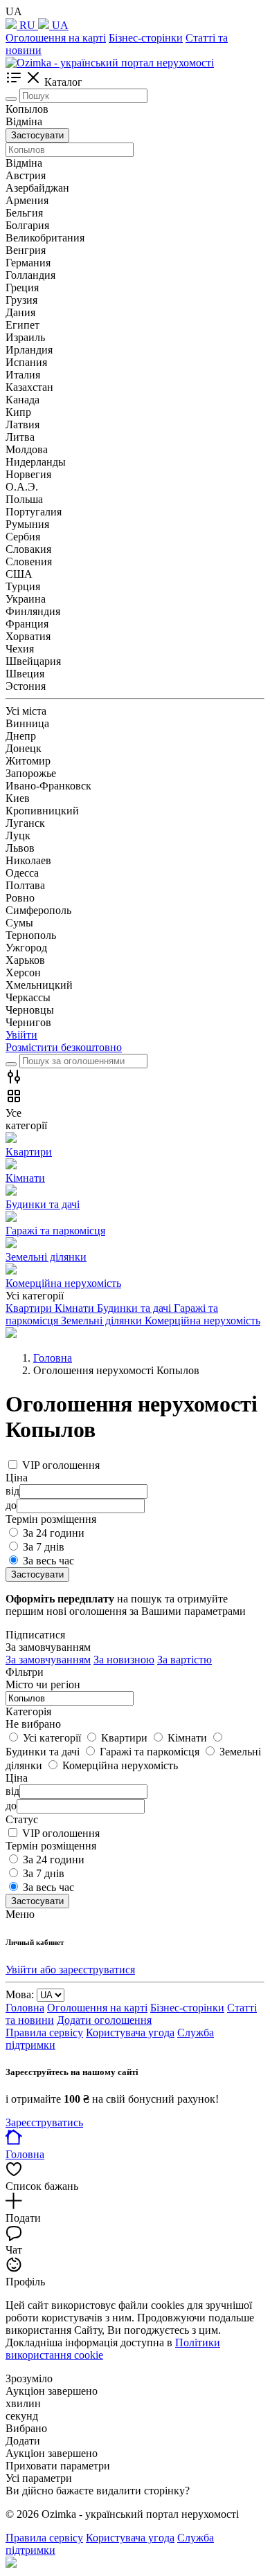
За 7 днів (44, 1547)
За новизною (124, 1660)
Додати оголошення (104, 2020)
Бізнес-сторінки (146, 38)
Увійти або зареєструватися (70, 1970)
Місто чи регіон (43, 1684)
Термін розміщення (51, 1846)
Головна (25, 2008)
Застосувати (37, 135)
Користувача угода (130, 2033)
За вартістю (184, 1660)
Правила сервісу (44, 2033)
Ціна (17, 1778)
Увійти (21, 1035)
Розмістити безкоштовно (64, 1047)
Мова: (20, 1994)
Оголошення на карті (56, 38)
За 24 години (54, 1533)
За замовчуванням (48, 1660)
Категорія (28, 1711)
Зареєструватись (44, 2122)
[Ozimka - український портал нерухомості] (110, 63)
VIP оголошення (61, 1465)
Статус (22, 1819)
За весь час (48, 1561)
